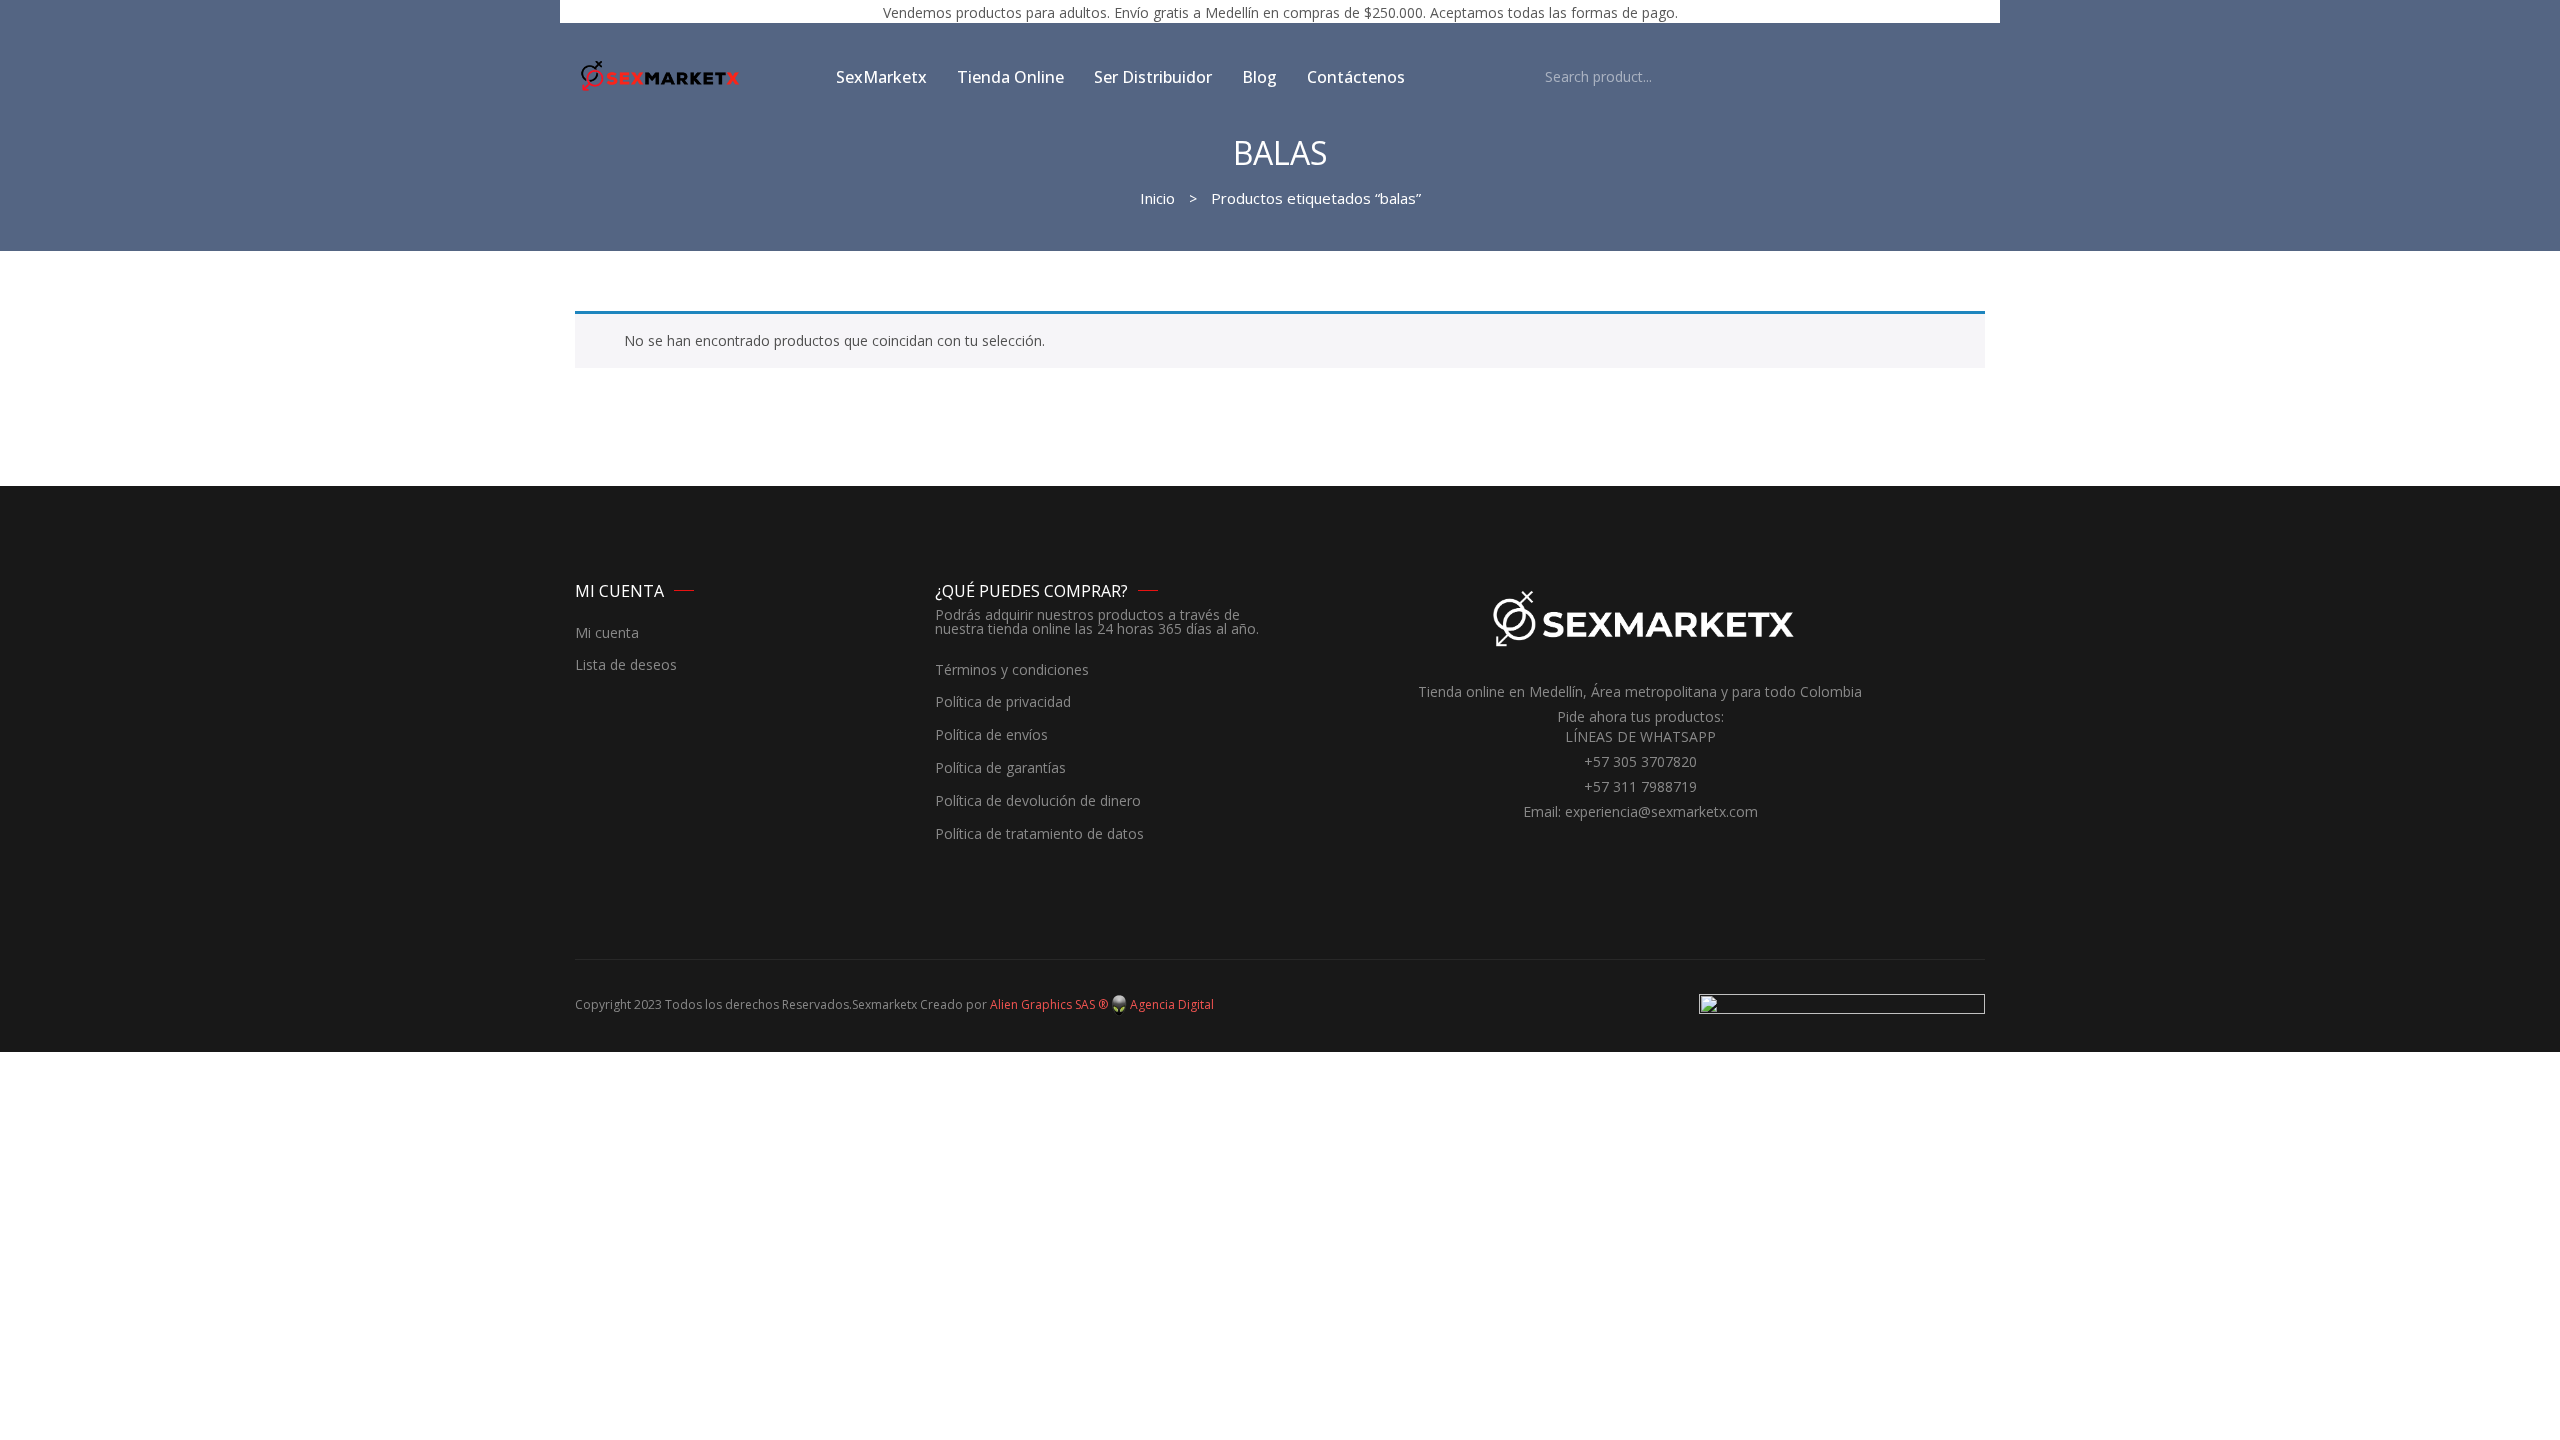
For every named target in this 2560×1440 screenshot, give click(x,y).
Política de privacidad (1003, 702)
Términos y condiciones (1012, 670)
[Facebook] (1625, 849)
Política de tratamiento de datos (1039, 834)
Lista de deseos (626, 665)
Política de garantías (1000, 768)
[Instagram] (1655, 849)
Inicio (1157, 198)
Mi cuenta (607, 633)
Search (1514, 77)
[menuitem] (881, 77)
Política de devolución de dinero (1038, 801)
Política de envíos (991, 735)
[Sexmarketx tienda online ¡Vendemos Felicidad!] (660, 75)
